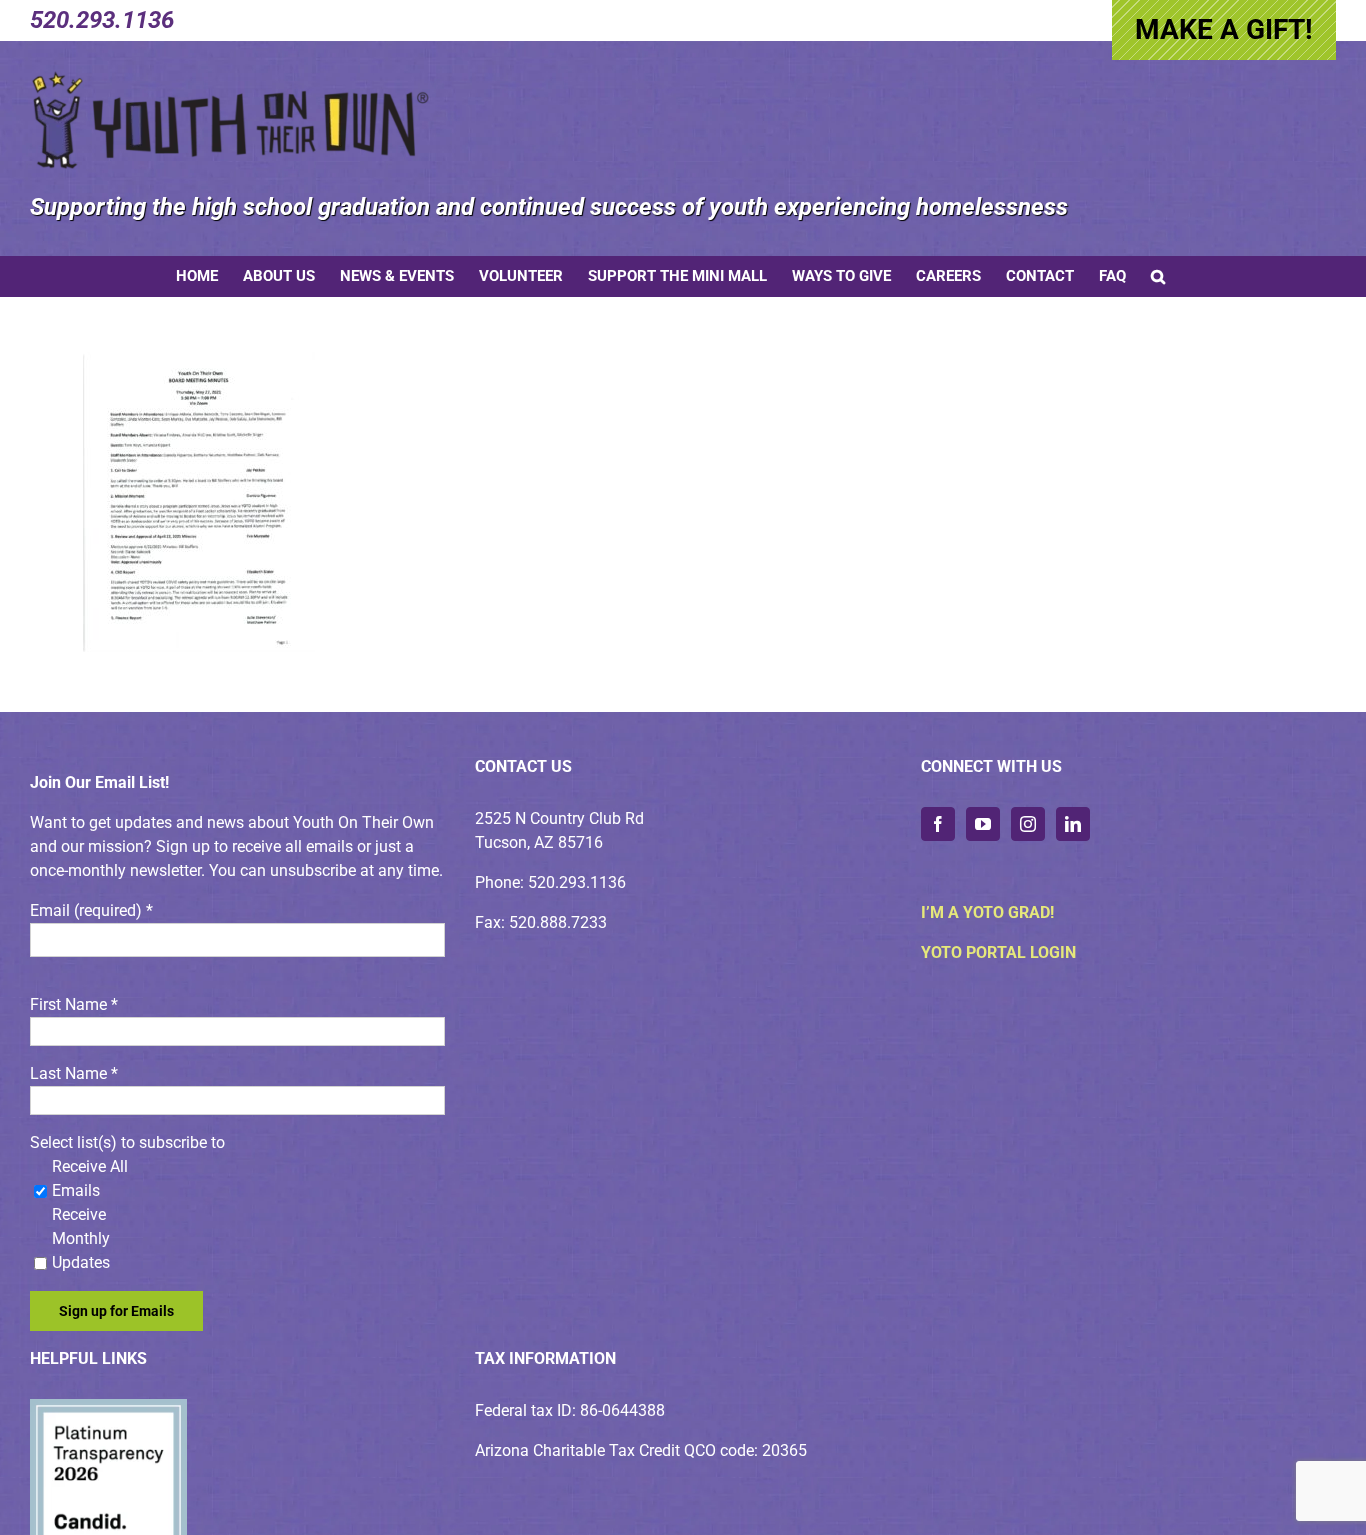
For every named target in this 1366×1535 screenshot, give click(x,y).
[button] (1158, 276)
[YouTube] (983, 824)
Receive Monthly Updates (81, 1238)
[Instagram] (1028, 824)
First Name (74, 1004)
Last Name (74, 1073)
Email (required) (91, 910)
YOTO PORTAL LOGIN (998, 952)
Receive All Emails (90, 1178)
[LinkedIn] (1073, 824)
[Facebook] (938, 824)
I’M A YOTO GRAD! (987, 912)
